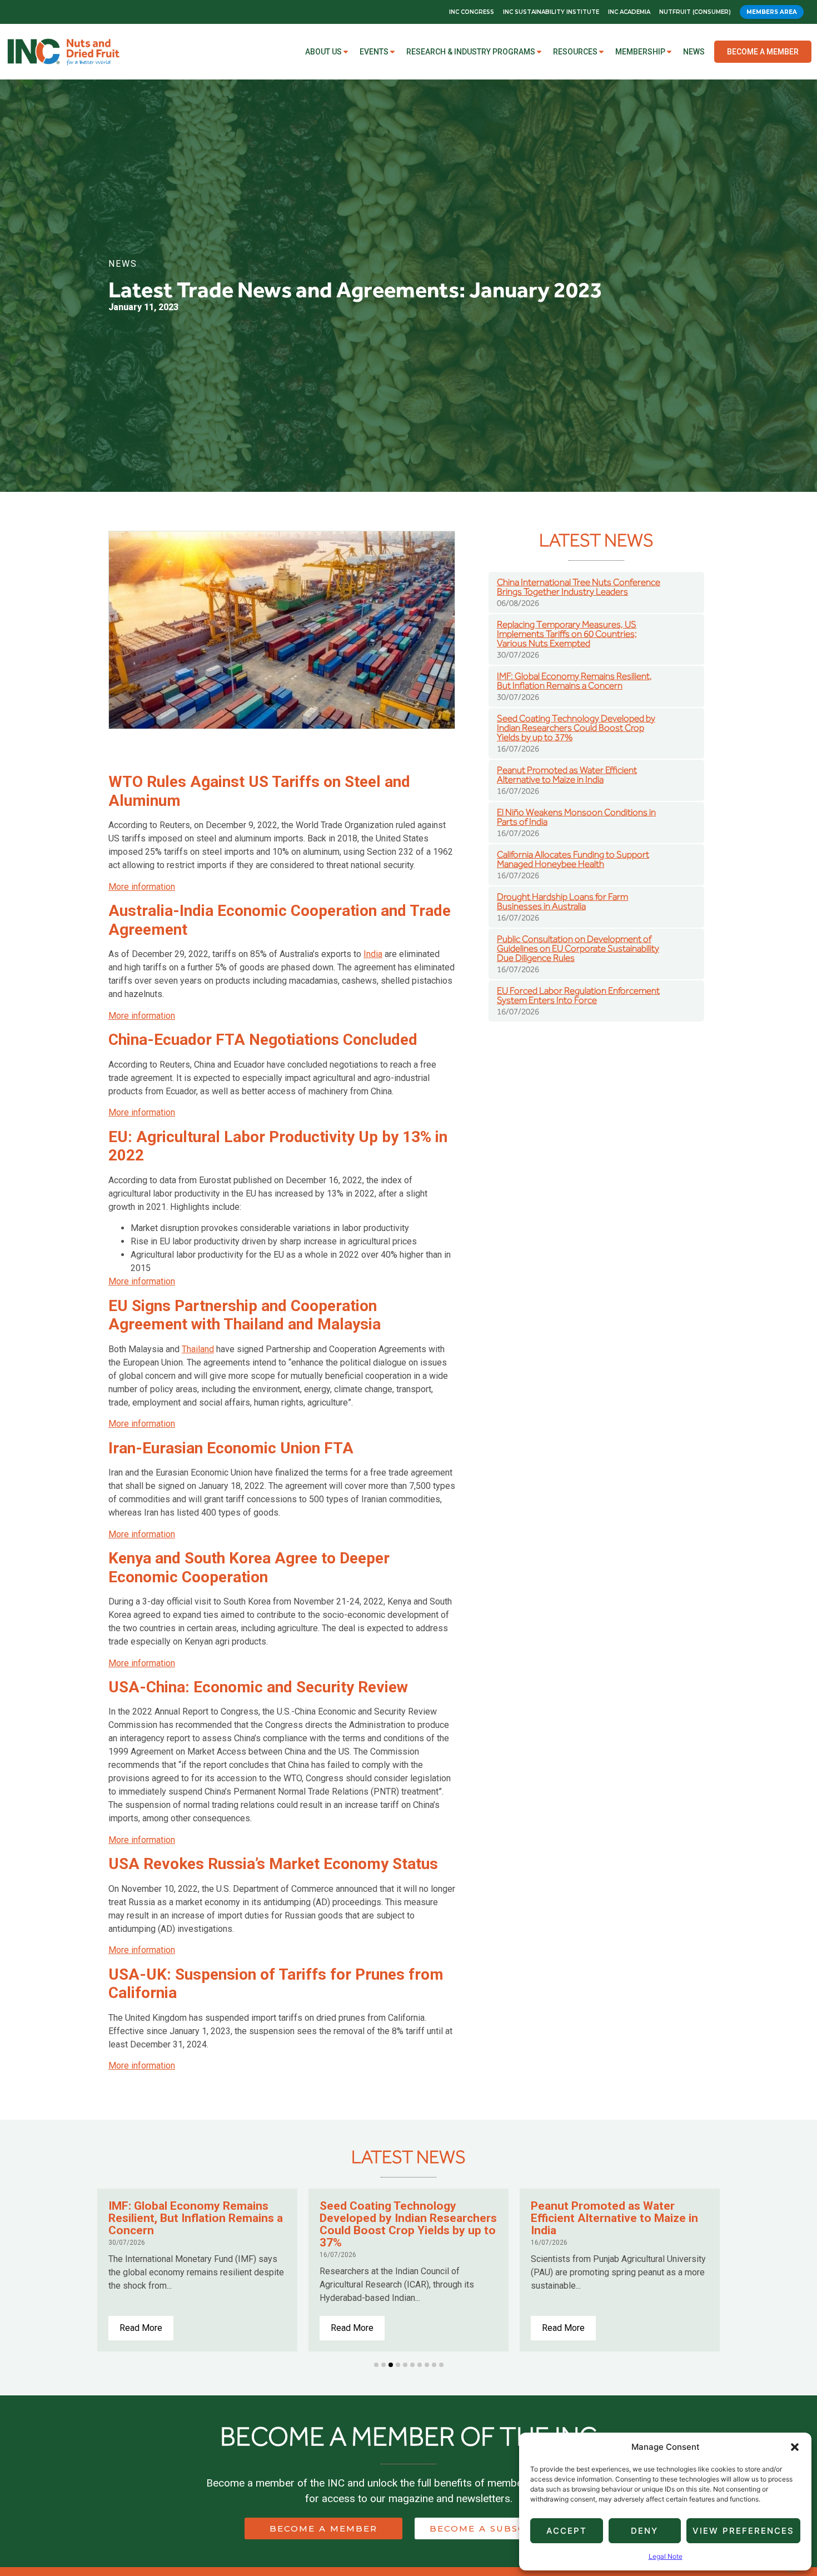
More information (142, 887)
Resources (575, 52)
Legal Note (666, 2556)
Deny (644, 2531)
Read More (141, 2328)
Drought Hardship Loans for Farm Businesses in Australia (562, 901)
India (373, 954)
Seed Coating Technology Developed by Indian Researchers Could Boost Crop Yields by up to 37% (576, 728)
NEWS (123, 264)
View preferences (743, 2531)
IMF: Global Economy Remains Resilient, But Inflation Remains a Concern (574, 681)
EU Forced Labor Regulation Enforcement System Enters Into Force (578, 995)
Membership (640, 52)
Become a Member (763, 52)
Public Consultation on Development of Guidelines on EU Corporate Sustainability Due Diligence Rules (578, 948)
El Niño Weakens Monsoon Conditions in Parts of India (576, 817)
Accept (567, 2531)
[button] (795, 2447)
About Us (323, 52)
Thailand (198, 1349)
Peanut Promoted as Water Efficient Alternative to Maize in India (567, 775)
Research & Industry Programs (471, 52)
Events (374, 52)
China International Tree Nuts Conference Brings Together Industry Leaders (579, 587)
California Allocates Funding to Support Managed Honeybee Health (573, 859)
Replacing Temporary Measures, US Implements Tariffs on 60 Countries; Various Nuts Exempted (567, 634)
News (694, 52)
